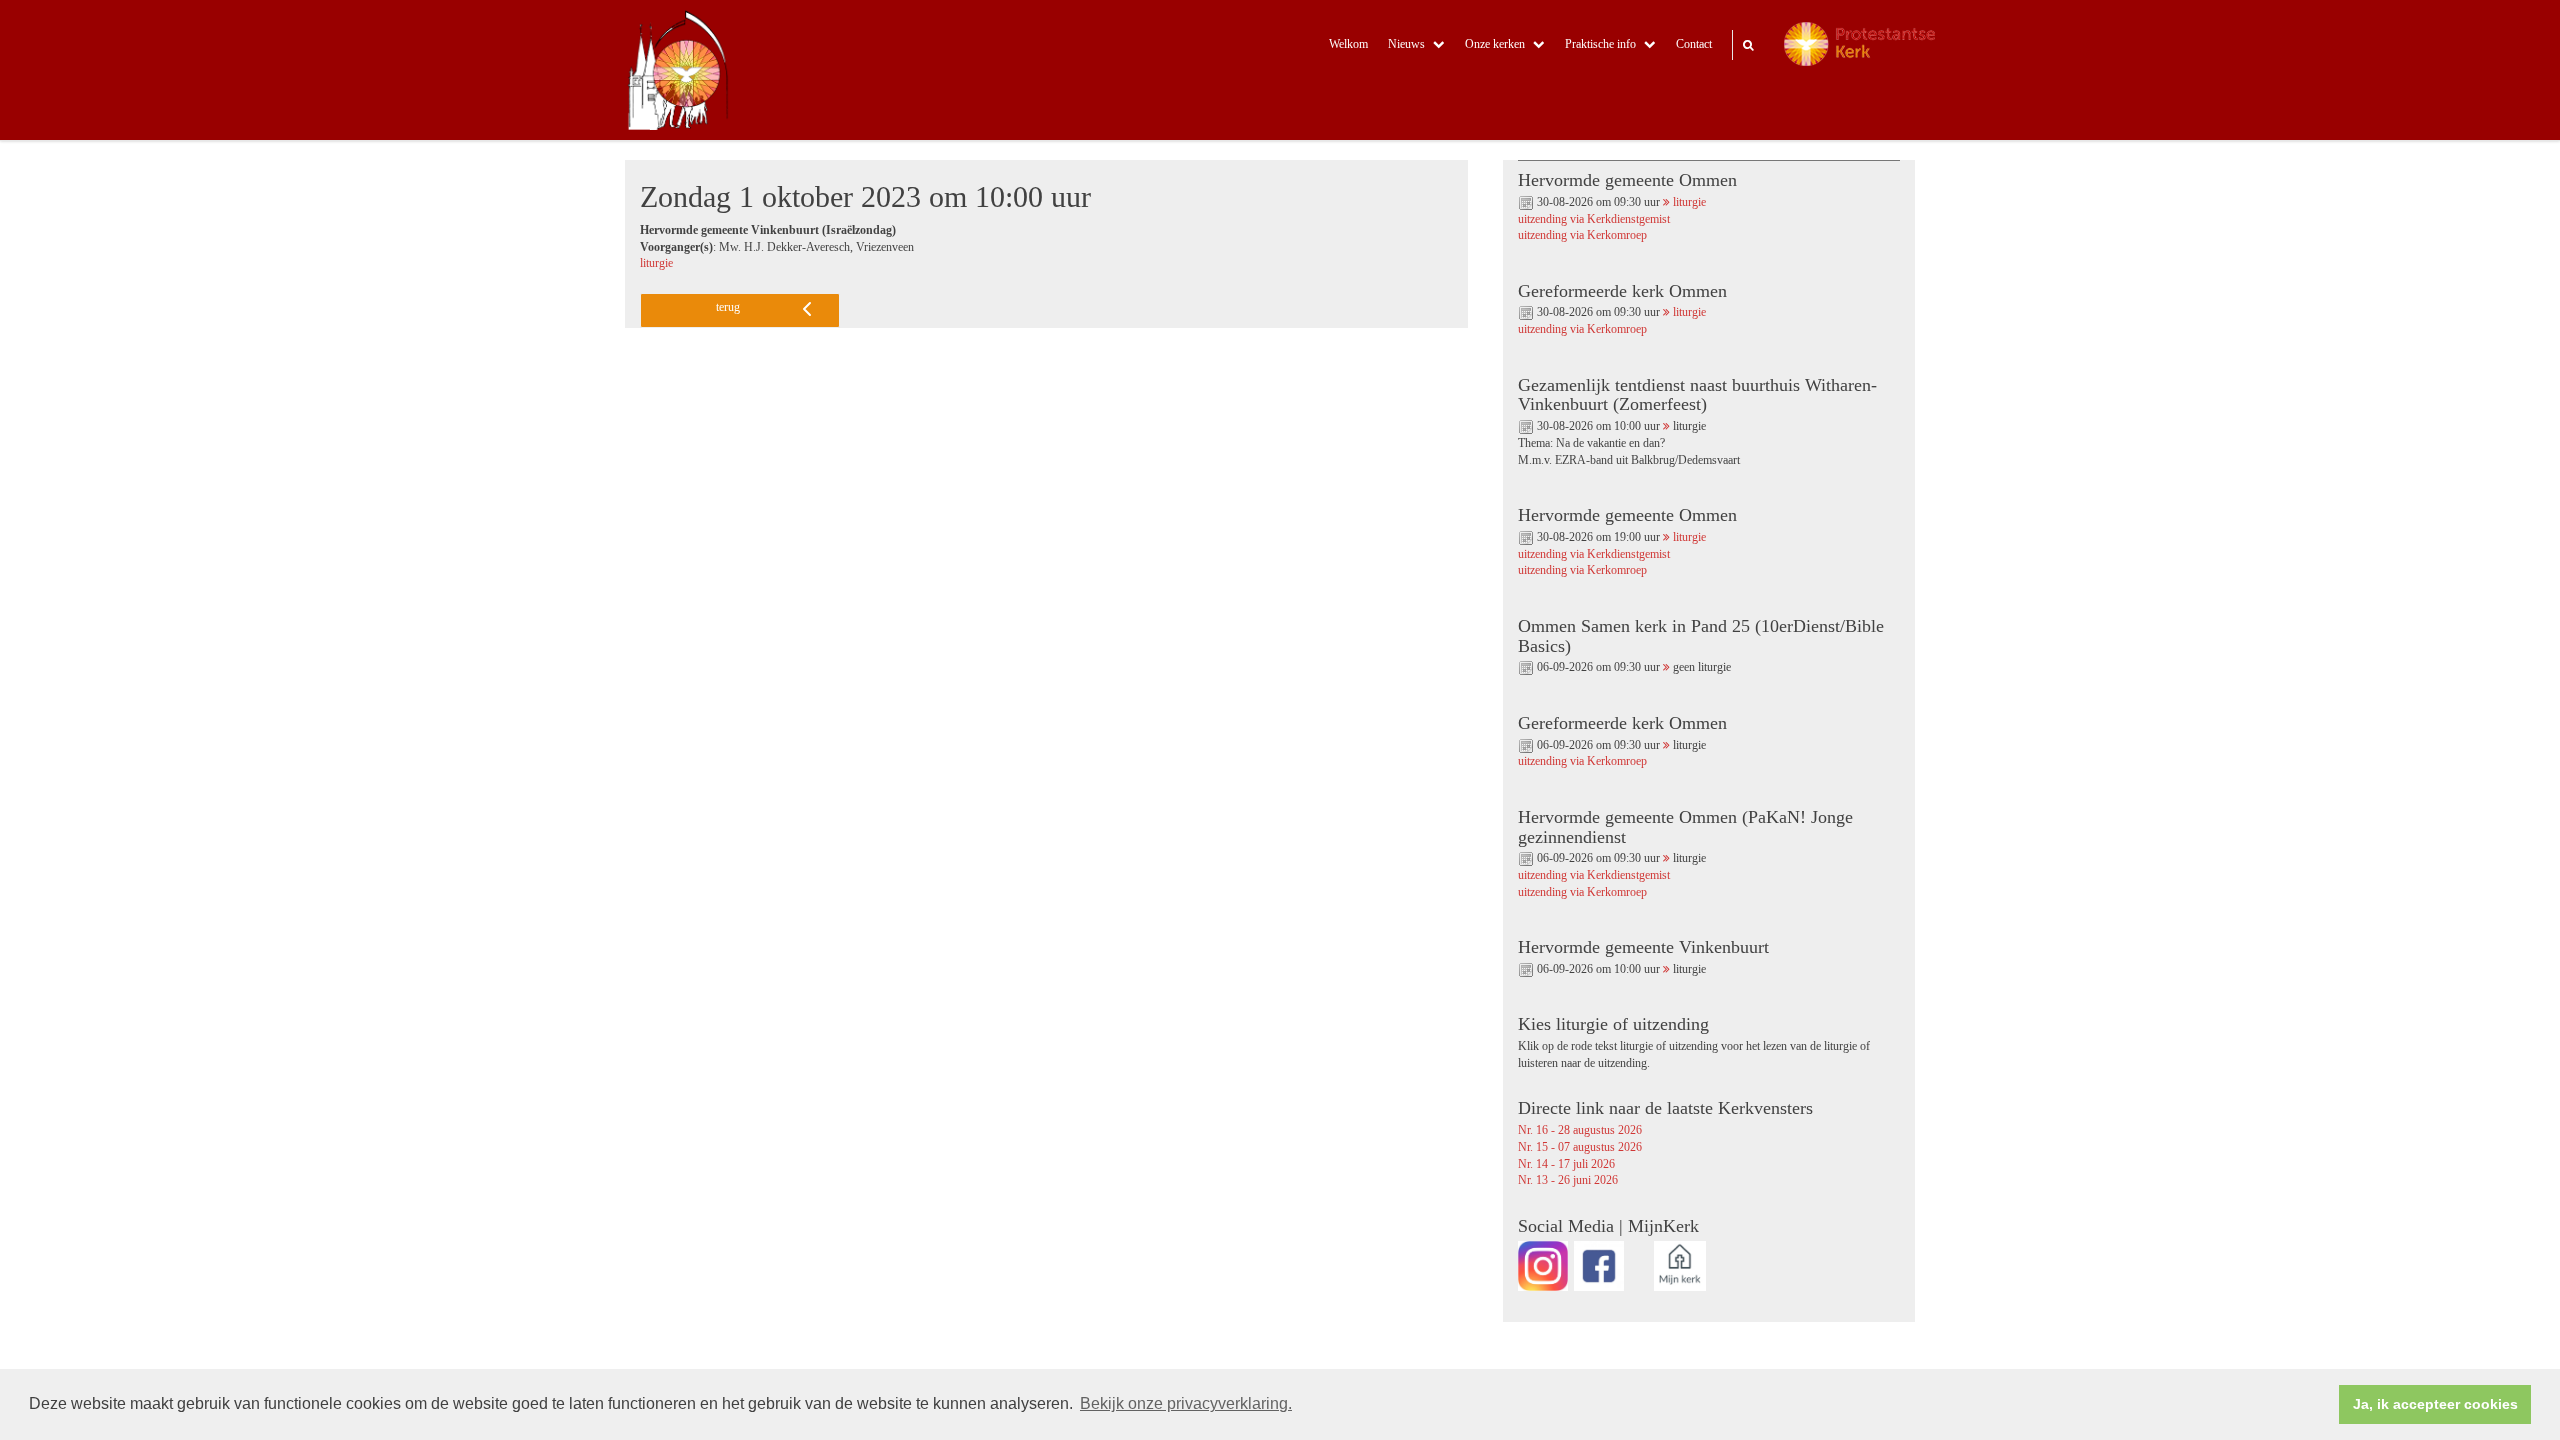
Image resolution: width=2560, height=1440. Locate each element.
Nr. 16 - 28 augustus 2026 (1580, 1130)
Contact (1694, 44)
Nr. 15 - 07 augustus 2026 (1580, 1147)
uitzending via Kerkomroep (1582, 235)
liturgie (656, 263)
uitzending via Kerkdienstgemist (1594, 219)
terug (728, 307)
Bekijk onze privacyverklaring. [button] (1186, 1403)
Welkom (1348, 44)
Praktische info (1600, 44)
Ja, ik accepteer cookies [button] (2435, 1404)
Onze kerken (1495, 44)
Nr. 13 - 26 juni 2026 (1568, 1180)
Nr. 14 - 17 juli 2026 (1566, 1164)
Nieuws (1406, 44)
